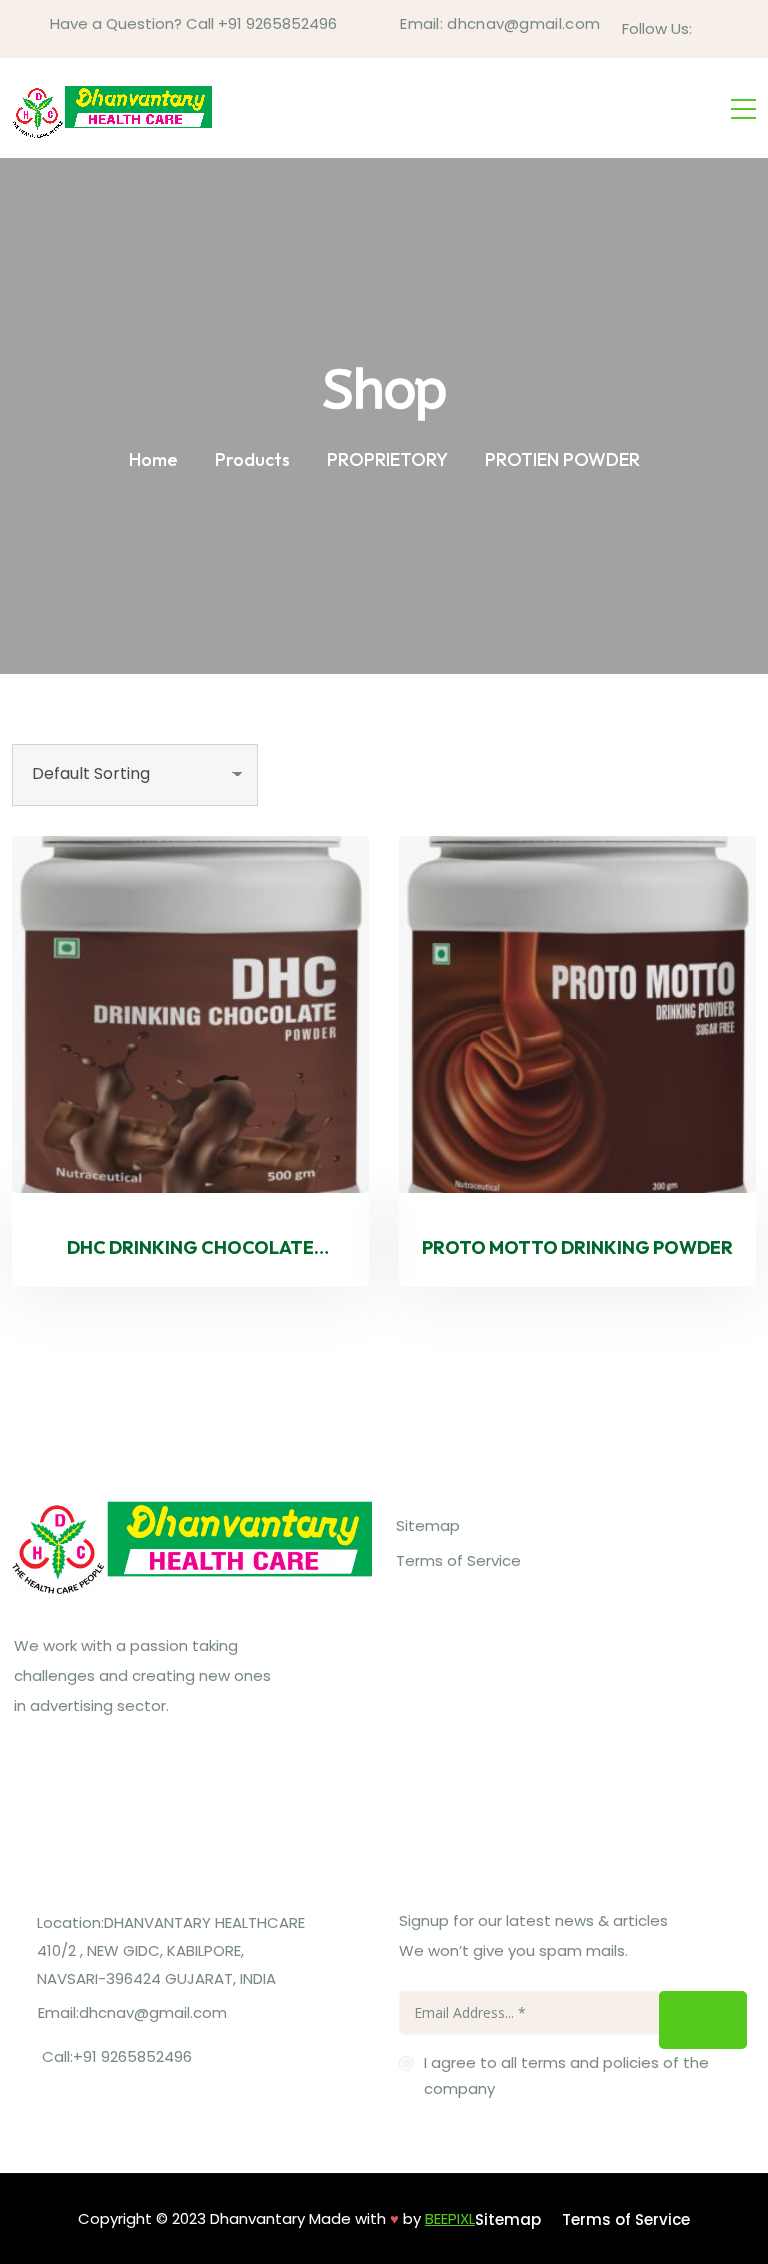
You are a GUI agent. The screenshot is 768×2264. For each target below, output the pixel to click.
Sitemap (428, 1525)
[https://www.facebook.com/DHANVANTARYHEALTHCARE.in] (33, 1779)
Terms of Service (458, 1560)
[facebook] (709, 28)
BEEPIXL (450, 2218)
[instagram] (739, 28)
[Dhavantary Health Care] (112, 108)
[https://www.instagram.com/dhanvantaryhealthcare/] (86, 1779)
